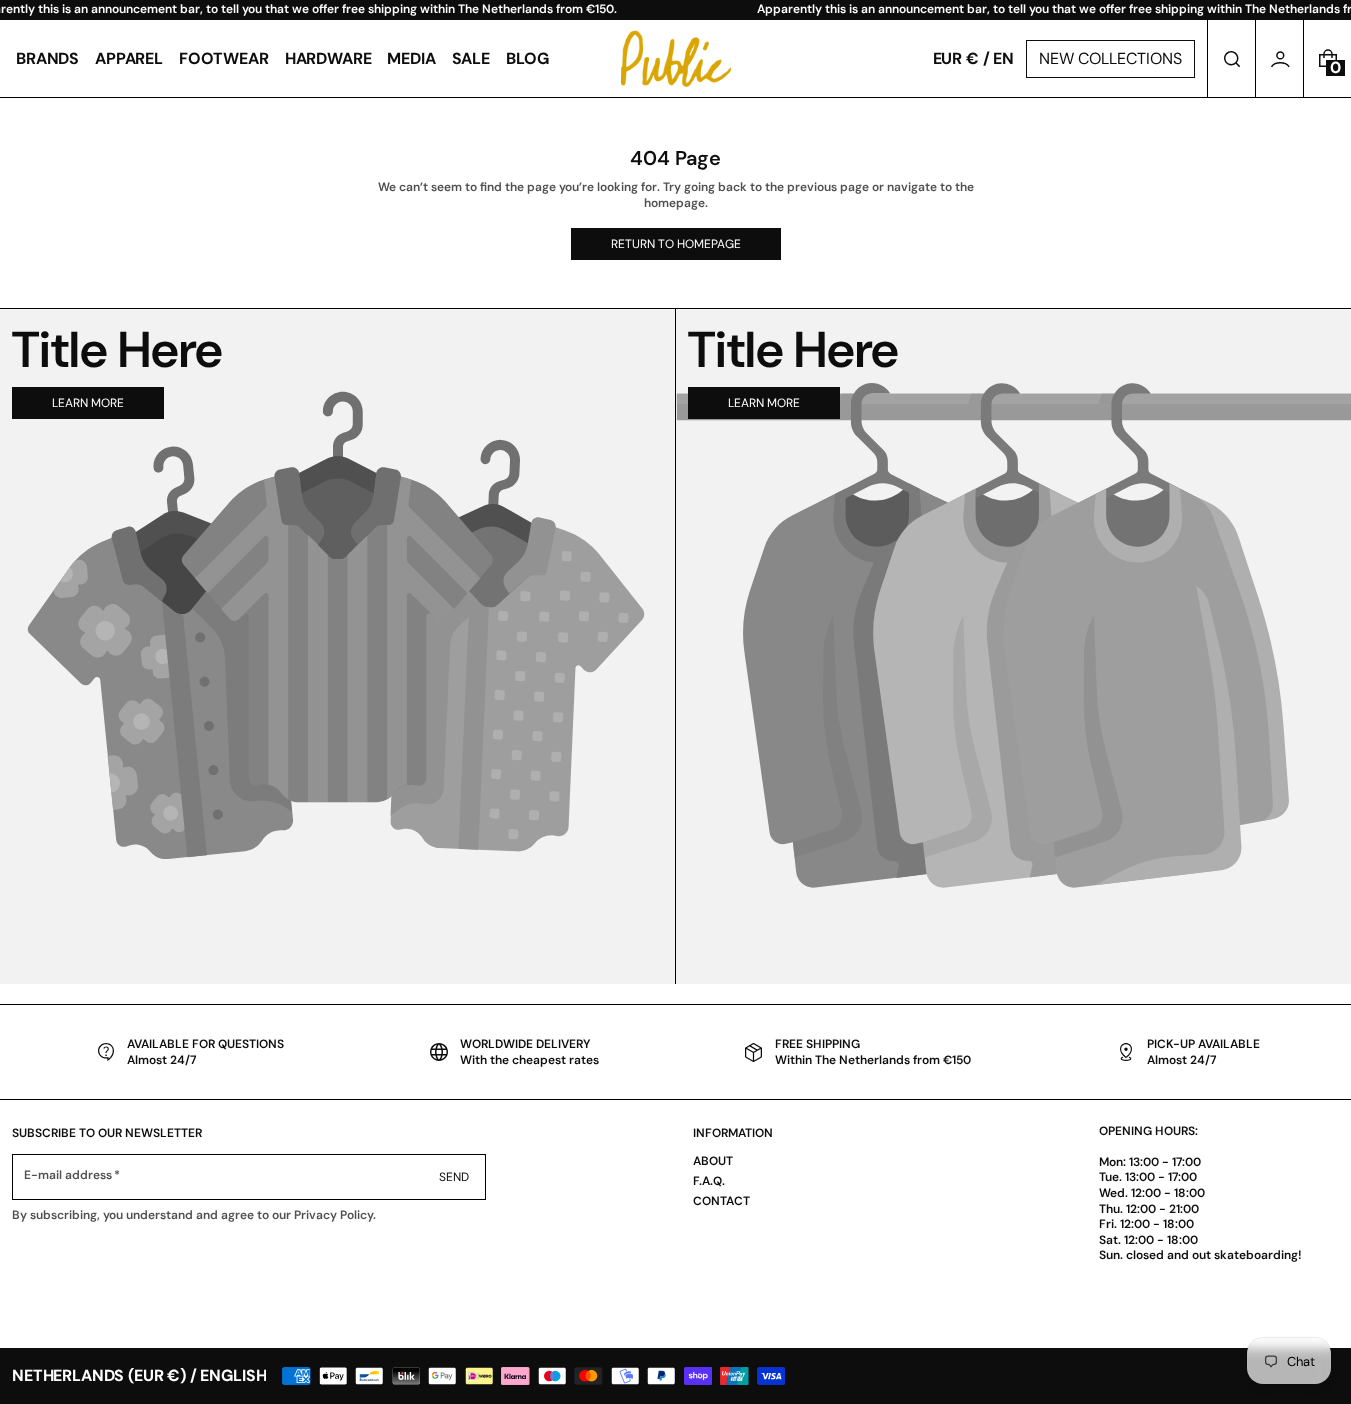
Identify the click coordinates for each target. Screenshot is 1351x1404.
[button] (1231, 58)
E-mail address (68, 1175)
